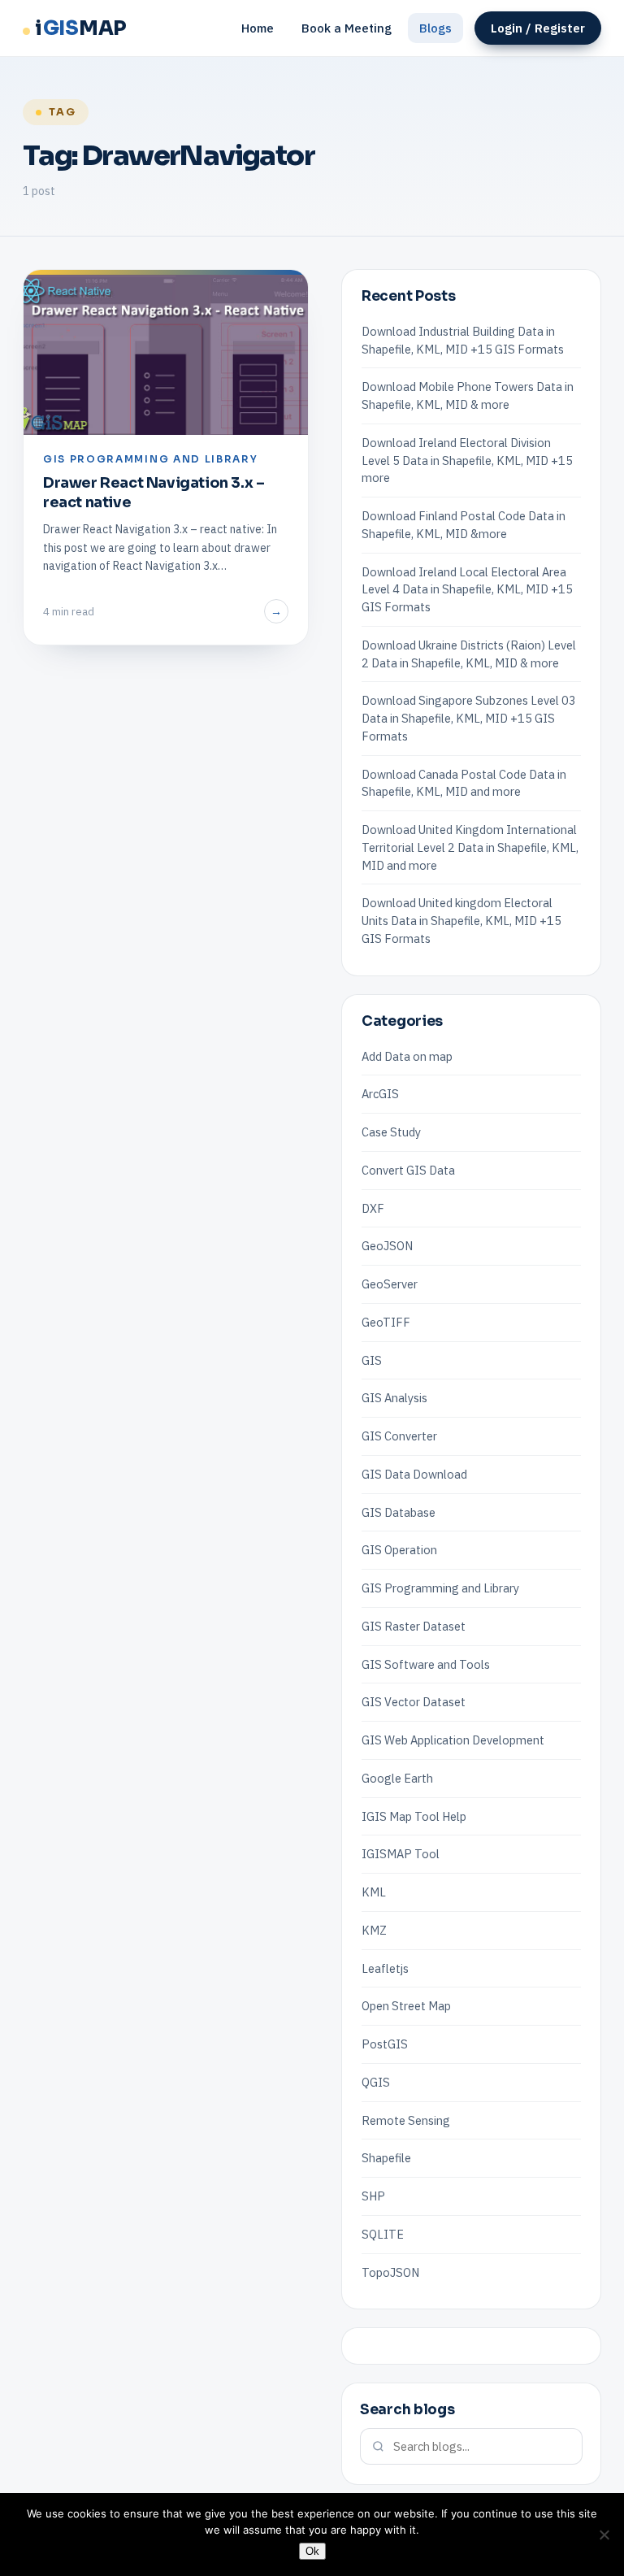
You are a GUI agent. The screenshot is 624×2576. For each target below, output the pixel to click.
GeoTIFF (386, 1322)
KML (374, 1892)
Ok (312, 2551)
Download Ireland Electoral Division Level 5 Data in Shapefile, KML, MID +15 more (467, 460)
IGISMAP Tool (401, 1854)
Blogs (435, 28)
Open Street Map (406, 2006)
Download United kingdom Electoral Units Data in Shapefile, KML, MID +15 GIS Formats (461, 921)
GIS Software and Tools (426, 1664)
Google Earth (397, 1778)
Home (258, 28)
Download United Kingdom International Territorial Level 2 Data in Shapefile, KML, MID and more (470, 847)
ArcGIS (380, 1094)
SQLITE (383, 2234)
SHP (373, 2196)
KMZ (374, 1930)
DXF (373, 1208)
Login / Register (538, 28)
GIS (372, 1360)
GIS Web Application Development (453, 1740)
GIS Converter (399, 1436)
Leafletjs (385, 1968)
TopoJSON (390, 2272)
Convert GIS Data (408, 1170)
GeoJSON (387, 1246)
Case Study (391, 1132)
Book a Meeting (347, 28)
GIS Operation (399, 1550)
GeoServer (390, 1284)
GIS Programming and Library (440, 1588)
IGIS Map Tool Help (414, 1816)
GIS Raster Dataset (414, 1626)
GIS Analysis (394, 1398)
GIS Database (399, 1512)
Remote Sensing (406, 2120)
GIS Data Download (414, 1474)
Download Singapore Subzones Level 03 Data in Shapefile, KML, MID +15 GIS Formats (469, 718)
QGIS (376, 2082)
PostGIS (385, 2044)
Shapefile (386, 2158)
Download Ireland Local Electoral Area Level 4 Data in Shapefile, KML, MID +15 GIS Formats (467, 590)
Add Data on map (407, 1056)
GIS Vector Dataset (414, 1702)
